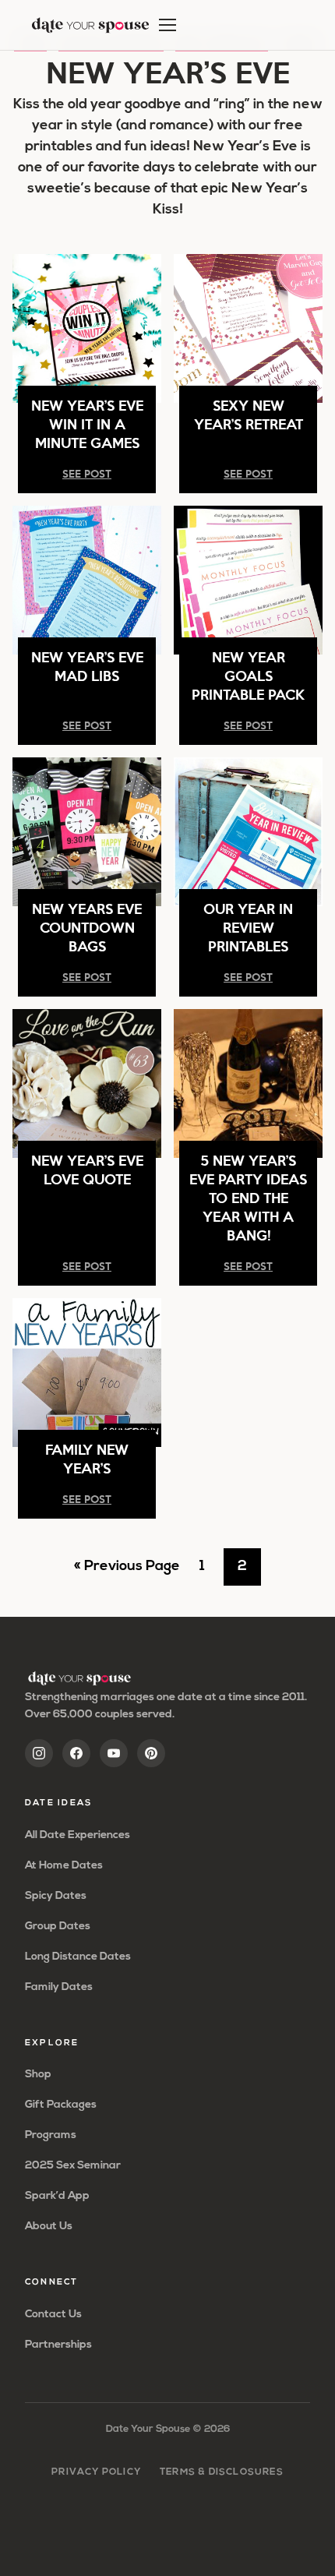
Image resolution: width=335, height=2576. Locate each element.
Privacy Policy (96, 2472)
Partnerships (58, 2345)
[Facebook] (76, 1753)
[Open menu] (167, 25)
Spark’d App (57, 2196)
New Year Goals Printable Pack (248, 675)
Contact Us (53, 2315)
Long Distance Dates (78, 1957)
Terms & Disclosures (222, 2472)
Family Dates (59, 1987)
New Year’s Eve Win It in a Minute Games (87, 423)
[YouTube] (114, 1753)
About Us (49, 2227)
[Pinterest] (151, 1753)
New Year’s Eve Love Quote (87, 1169)
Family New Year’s (87, 1458)
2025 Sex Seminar (73, 2166)
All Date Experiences (78, 1835)
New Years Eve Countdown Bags (87, 927)
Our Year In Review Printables (248, 927)
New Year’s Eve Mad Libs (87, 666)
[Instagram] (39, 1753)
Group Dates (58, 1927)
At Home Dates (64, 1866)
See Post (87, 473)
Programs (51, 2135)
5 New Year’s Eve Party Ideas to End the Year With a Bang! (248, 1197)
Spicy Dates (56, 1896)
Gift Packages (61, 2105)
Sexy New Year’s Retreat (249, 414)
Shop (38, 2075)
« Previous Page (127, 1572)
